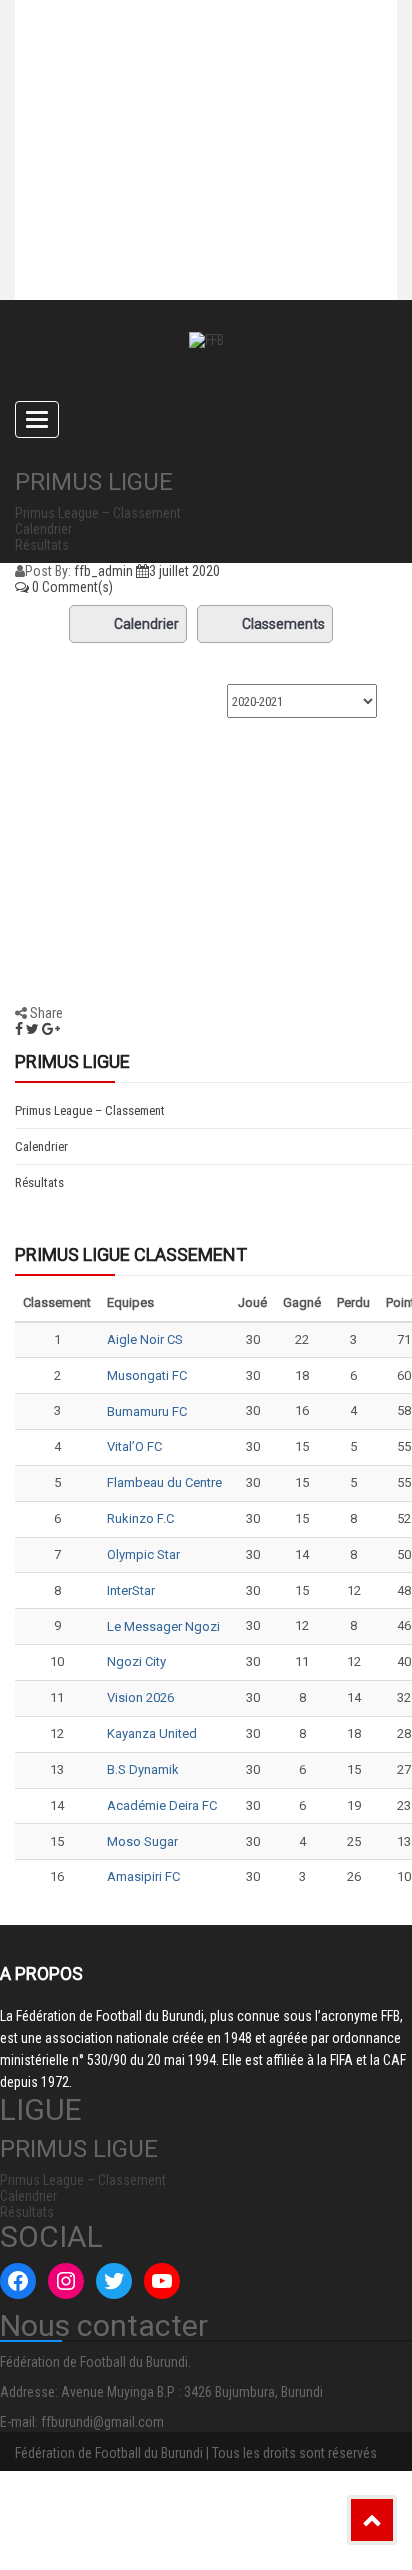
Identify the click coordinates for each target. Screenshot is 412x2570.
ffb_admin (103, 571)
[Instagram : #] (66, 2281)
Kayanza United (152, 1733)
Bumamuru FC (147, 1411)
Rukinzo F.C (140, 1518)
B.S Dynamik (143, 1769)
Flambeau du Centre (164, 1482)
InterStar (131, 1590)
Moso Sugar (142, 1841)
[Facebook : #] (18, 2281)
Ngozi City (136, 1661)
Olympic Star (143, 1554)
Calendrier (146, 624)
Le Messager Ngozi (163, 1626)
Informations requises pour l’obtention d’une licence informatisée (177, 225)
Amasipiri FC (143, 1876)
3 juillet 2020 (184, 571)
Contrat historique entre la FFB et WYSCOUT (190, 55)
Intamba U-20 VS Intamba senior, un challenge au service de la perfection (193, 135)
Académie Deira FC (162, 1805)
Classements (283, 624)
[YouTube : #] (162, 2281)
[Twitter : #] (114, 2281)
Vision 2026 (140, 1697)
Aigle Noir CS (145, 1339)
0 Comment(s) (71, 587)
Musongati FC (147, 1375)
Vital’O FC (134, 1446)
